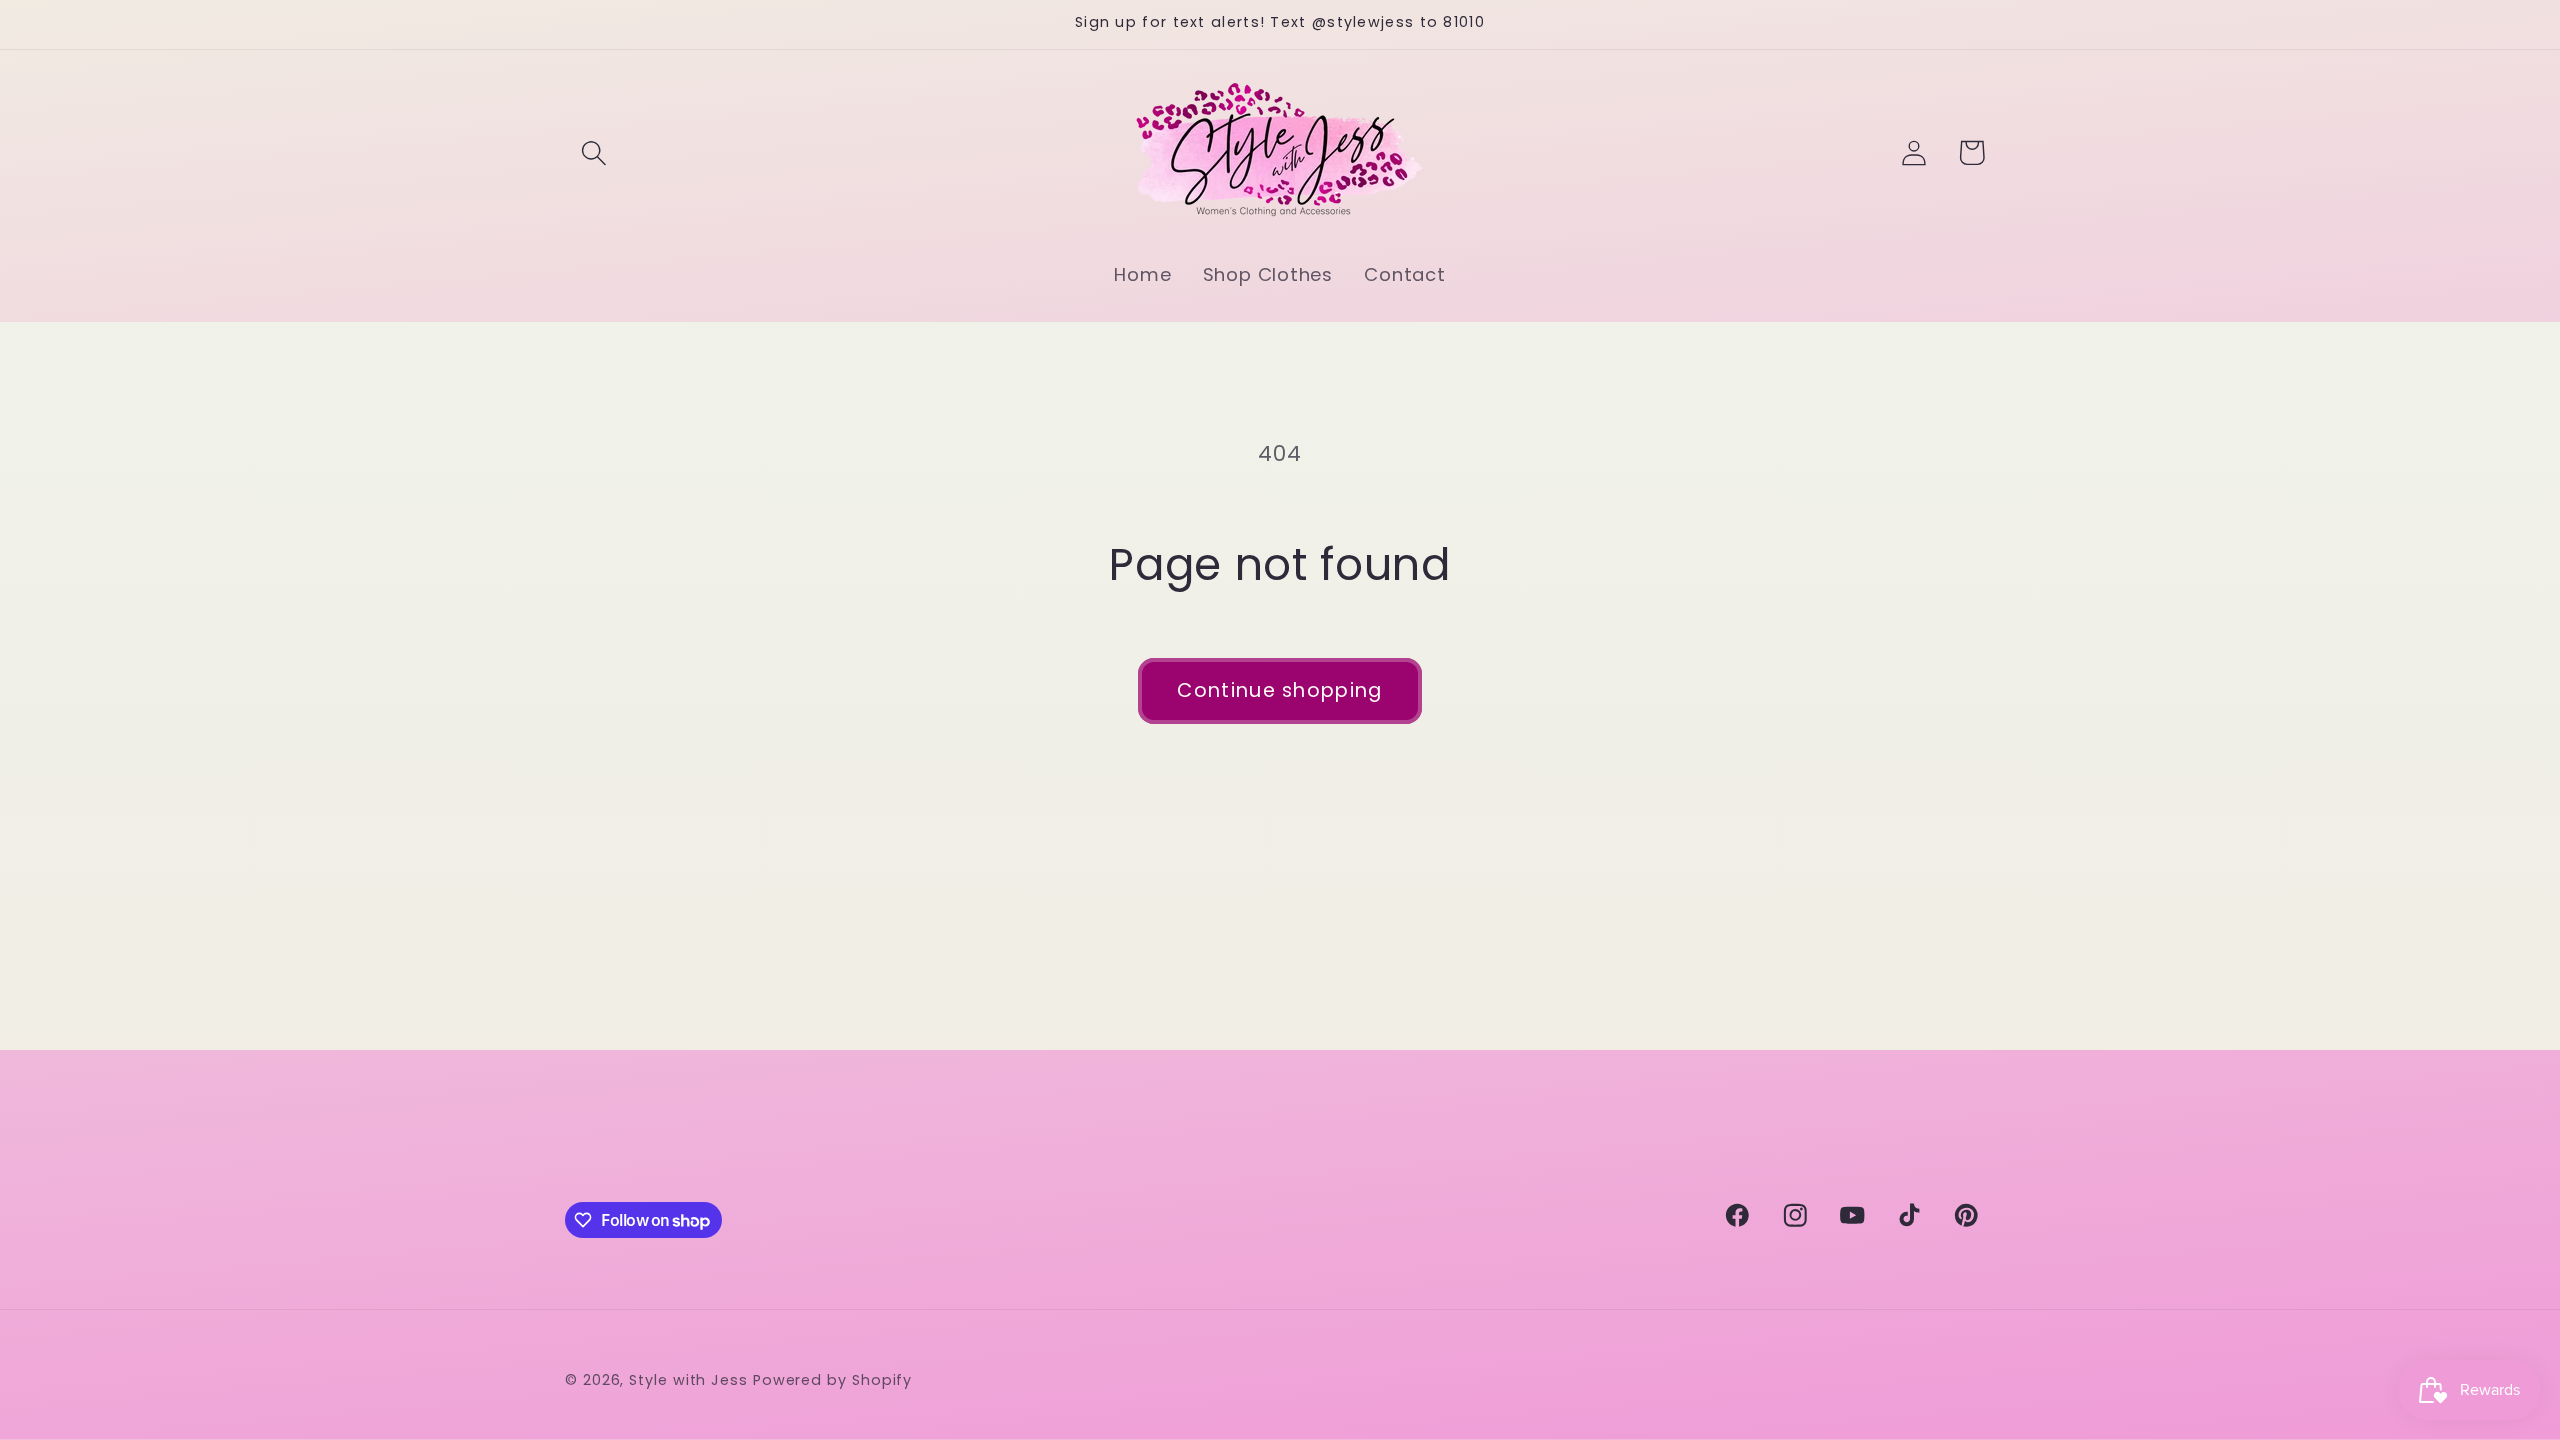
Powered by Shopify (832, 1380)
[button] (593, 152)
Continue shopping (1279, 690)
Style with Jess (688, 1380)
